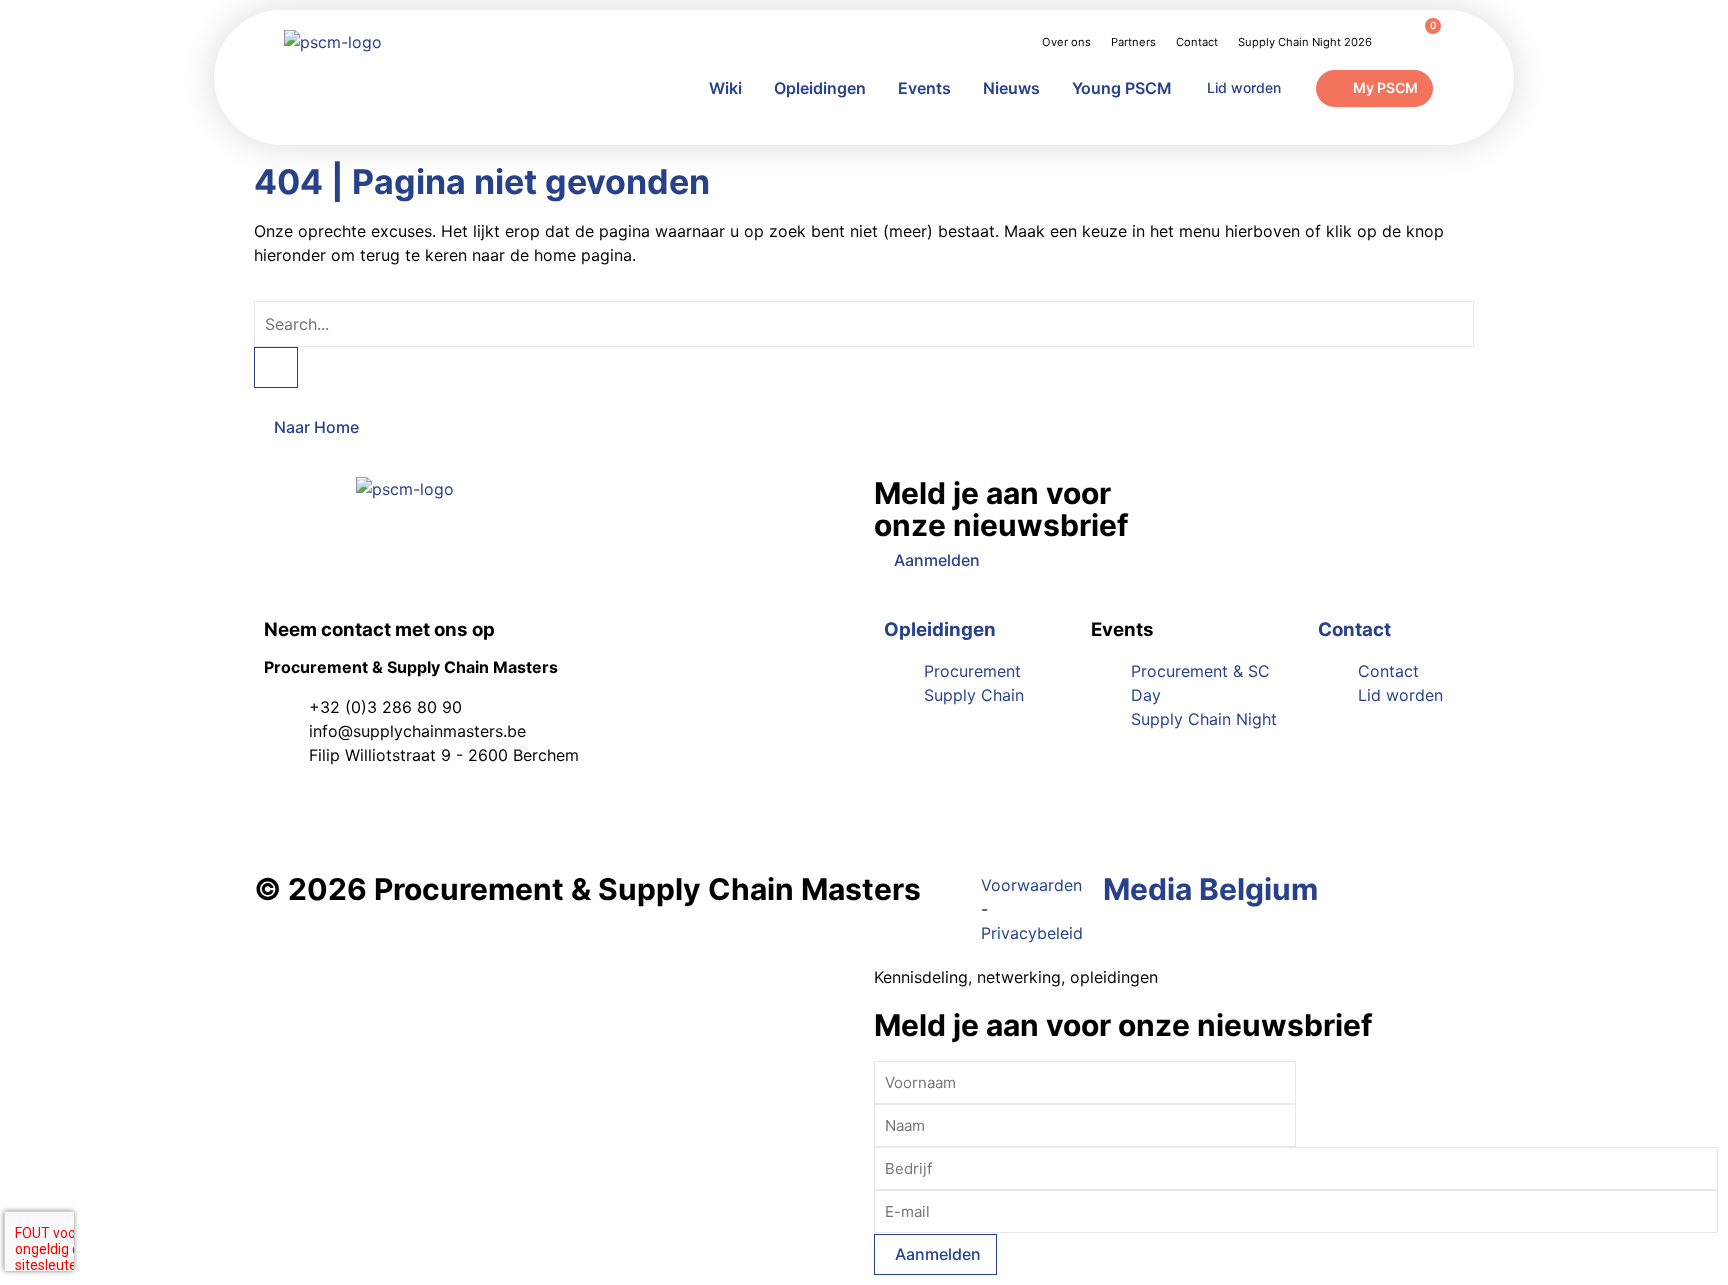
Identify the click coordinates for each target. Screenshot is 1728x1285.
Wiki (725, 88)
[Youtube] (344, 812)
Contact (1197, 42)
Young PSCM (1122, 88)
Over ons (1066, 42)
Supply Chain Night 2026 (1305, 42)
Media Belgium (1210, 889)
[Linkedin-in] (289, 812)
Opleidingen (820, 88)
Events (924, 88)
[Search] (276, 367)
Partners (1133, 42)
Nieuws (1011, 88)
